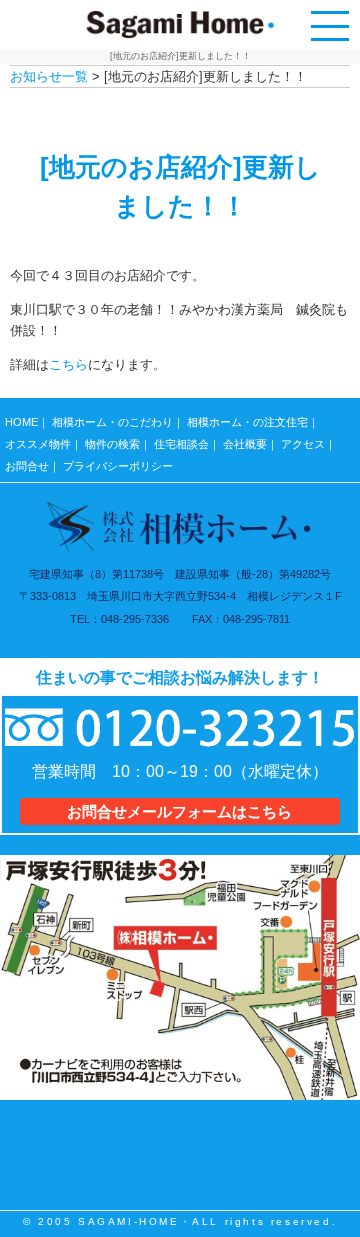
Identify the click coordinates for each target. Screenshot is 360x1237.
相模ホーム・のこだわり (112, 422)
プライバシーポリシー (118, 466)
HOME (21, 422)
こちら (68, 364)
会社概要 (245, 444)
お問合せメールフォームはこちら (179, 811)
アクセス (303, 444)
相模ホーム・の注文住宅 (247, 422)
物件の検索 (112, 444)
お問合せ (27, 466)
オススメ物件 (38, 444)
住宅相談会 (181, 444)
